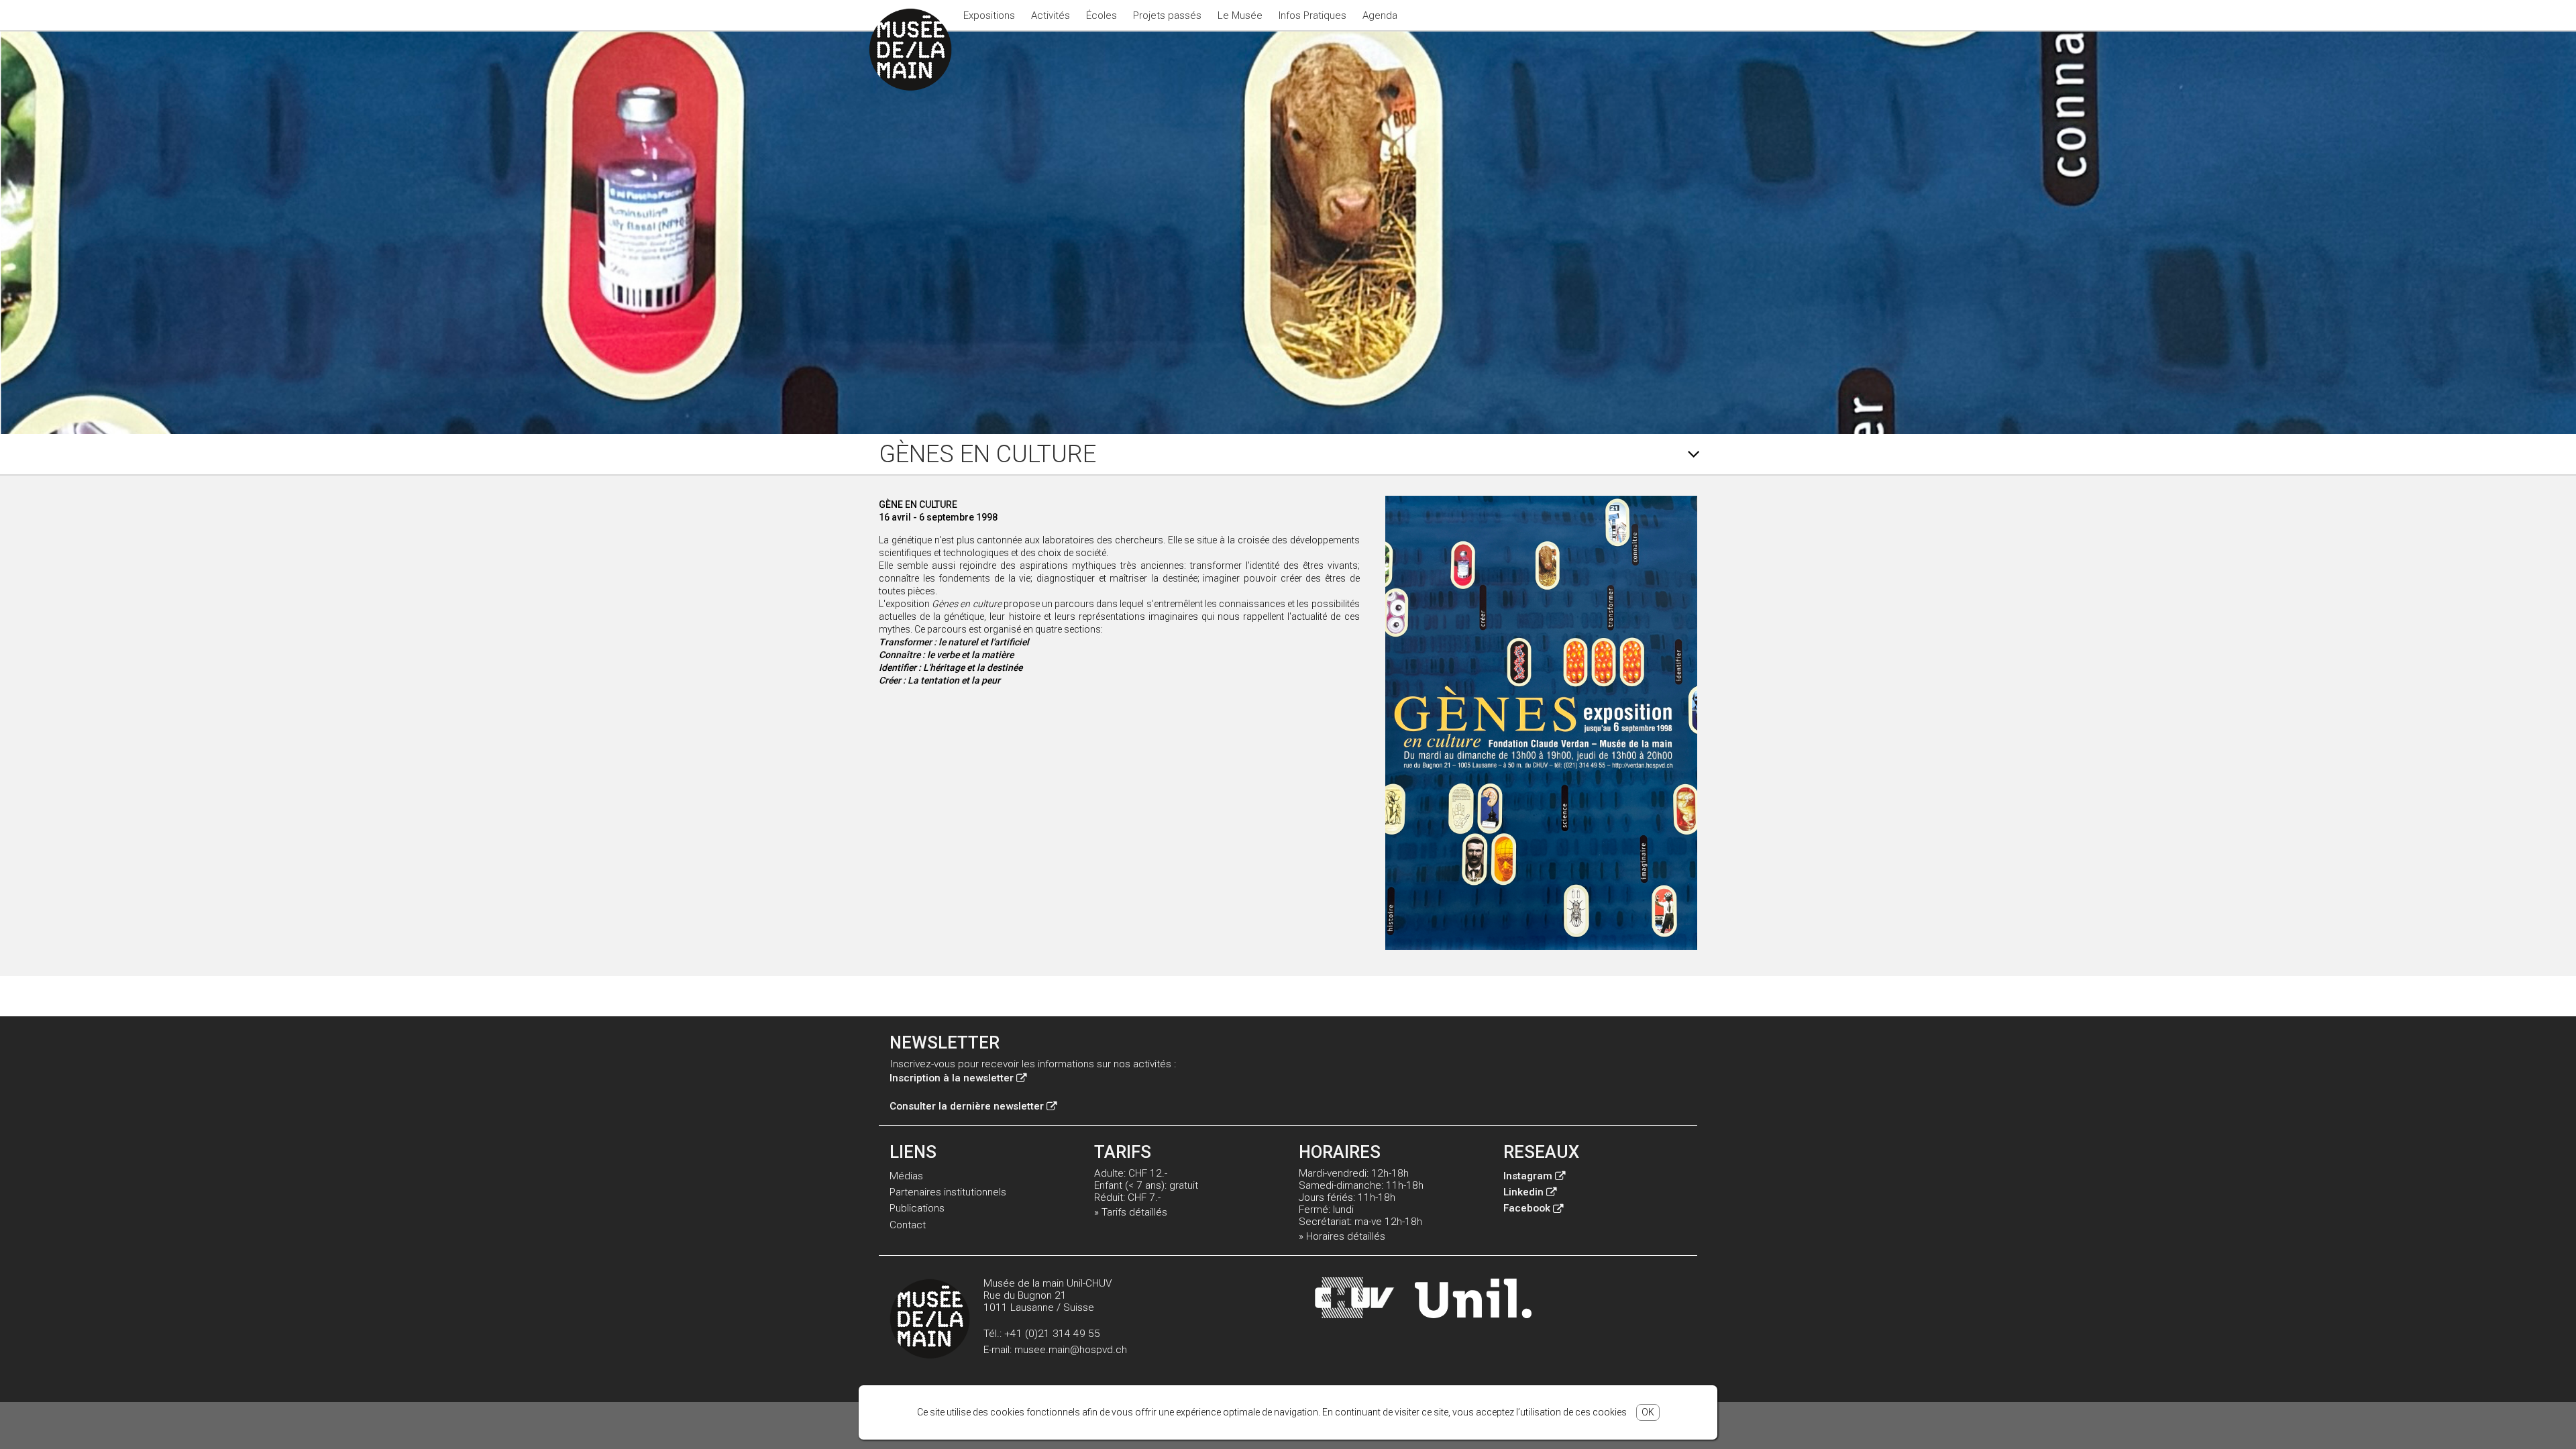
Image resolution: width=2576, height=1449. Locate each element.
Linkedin (1523, 1192)
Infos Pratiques (1312, 15)
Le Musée (1240, 15)
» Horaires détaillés (1342, 1236)
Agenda (1380, 15)
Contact (908, 1225)
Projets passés (1167, 15)
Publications (917, 1208)
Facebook (1527, 1208)
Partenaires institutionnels (948, 1192)
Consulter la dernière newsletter (967, 1106)
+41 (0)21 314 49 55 (1052, 1334)
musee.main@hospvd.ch (1071, 1350)
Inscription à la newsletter (952, 1078)
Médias (906, 1176)
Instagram (1528, 1176)
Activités (1051, 15)
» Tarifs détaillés (1131, 1212)
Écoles (1102, 15)
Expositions (989, 15)
